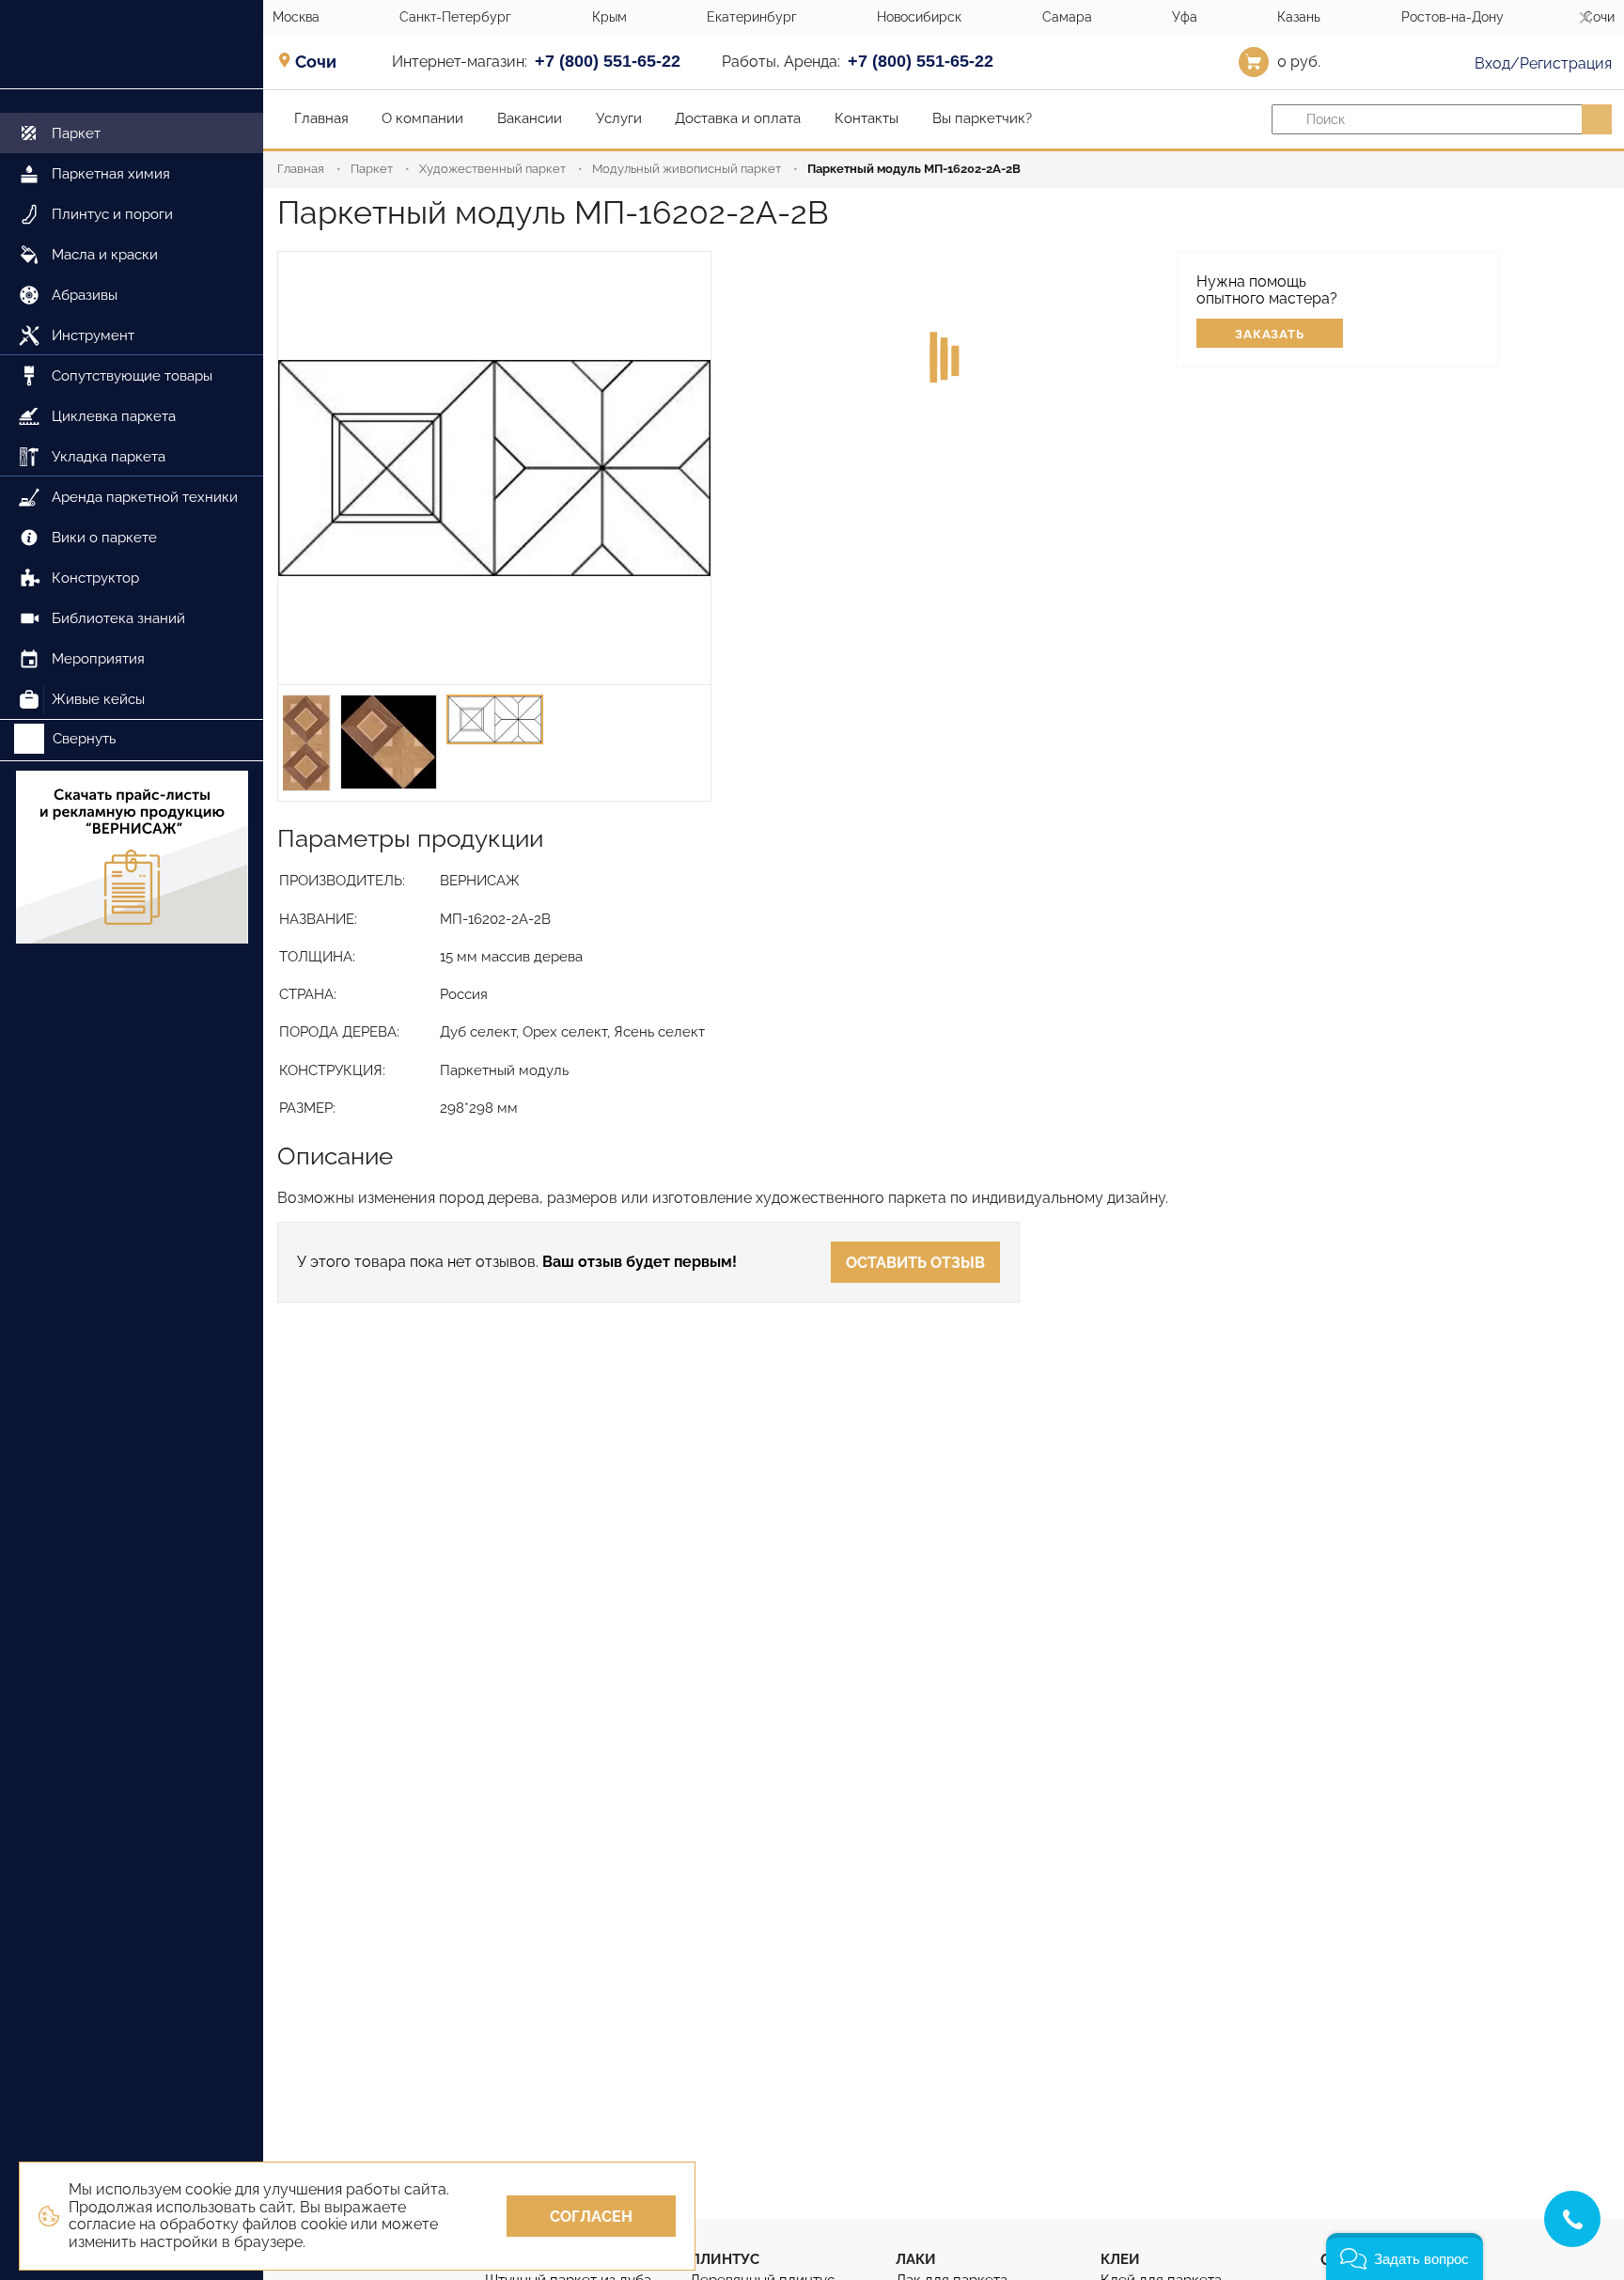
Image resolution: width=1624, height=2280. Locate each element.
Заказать (1270, 334)
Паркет (372, 169)
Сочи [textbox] (316, 62)
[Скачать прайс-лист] (132, 859)
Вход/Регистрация (1541, 63)
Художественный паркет (492, 169)
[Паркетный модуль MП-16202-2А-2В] (494, 468)
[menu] (132, 405)
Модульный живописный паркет (687, 169)
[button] (1405, 2257)
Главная (301, 169)
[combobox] (322, 61)
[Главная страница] (132, 45)
